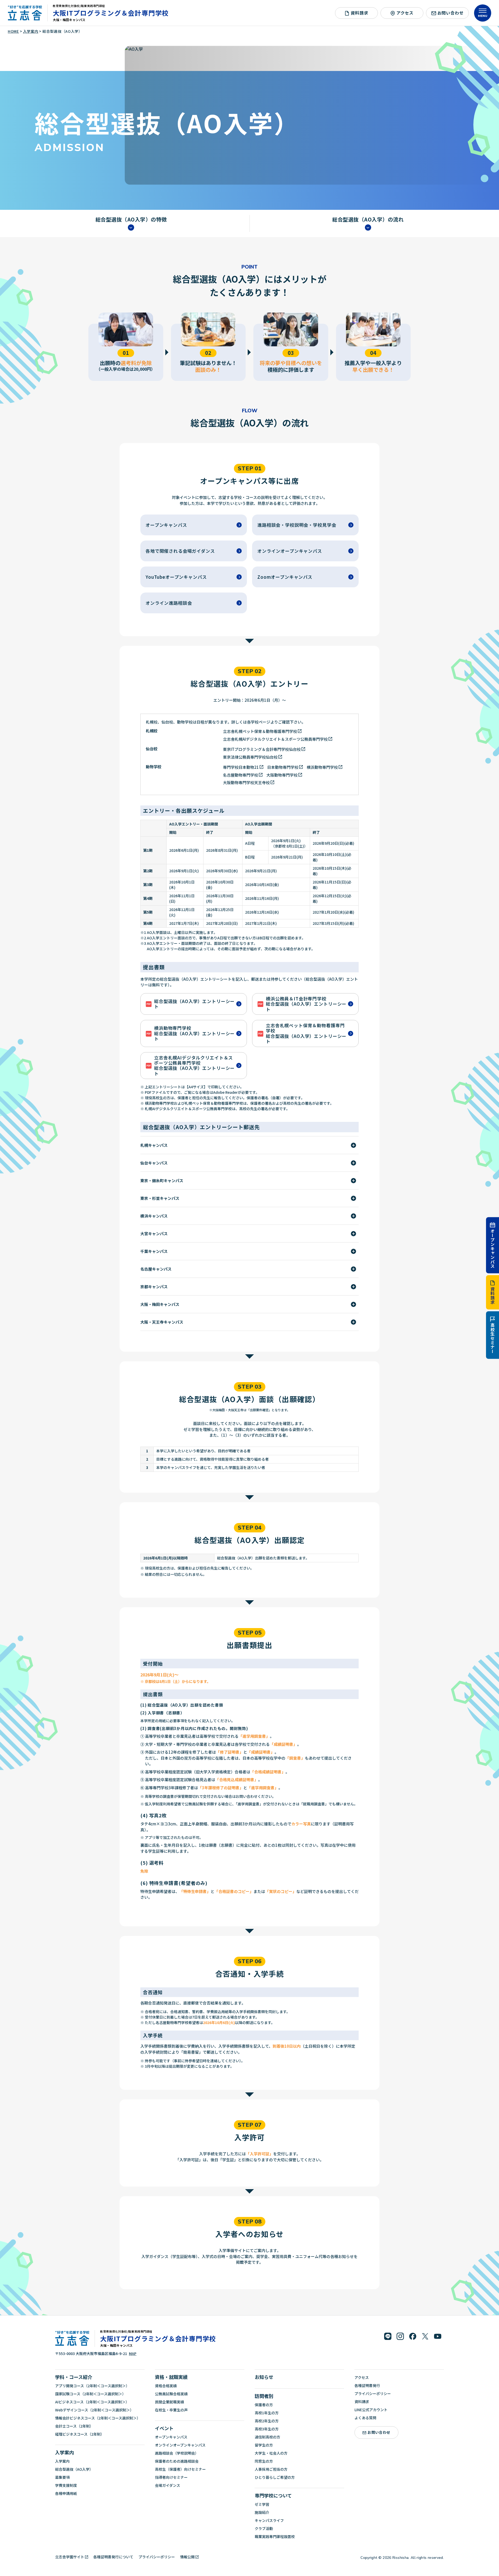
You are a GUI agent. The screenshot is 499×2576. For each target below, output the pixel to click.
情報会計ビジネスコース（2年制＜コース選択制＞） (98, 2418)
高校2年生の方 (267, 2421)
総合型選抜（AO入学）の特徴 (131, 220)
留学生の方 (264, 2445)
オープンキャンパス (493, 1248)
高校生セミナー (493, 1338)
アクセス (405, 13)
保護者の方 (264, 2405)
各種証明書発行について (113, 2557)
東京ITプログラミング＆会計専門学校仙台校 (262, 749)
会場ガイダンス (168, 2485)
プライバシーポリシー (373, 2393)
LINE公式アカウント (371, 2410)
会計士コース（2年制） (74, 2426)
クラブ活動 (264, 2528)
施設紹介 (262, 2512)
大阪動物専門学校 (282, 775)
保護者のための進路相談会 (177, 2461)
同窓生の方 (264, 2461)
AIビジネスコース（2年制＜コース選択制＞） (92, 2402)
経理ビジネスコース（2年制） (80, 2434)
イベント (164, 2428)
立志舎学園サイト (70, 2557)
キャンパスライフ (269, 2520)
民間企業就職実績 (169, 2402)
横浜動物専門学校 (322, 767)
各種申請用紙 (66, 2493)
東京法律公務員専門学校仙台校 (250, 757)
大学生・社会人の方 (271, 2453)
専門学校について (273, 2495)
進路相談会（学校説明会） (177, 2453)
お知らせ (264, 2377)
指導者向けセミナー (171, 2477)
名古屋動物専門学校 (241, 775)
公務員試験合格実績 (171, 2394)
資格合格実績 (166, 2386)
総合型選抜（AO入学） (74, 2469)
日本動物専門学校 (283, 767)
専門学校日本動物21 (241, 767)
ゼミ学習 (262, 2504)
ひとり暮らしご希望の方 (275, 2477)
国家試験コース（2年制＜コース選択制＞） (90, 2394)
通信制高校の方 (267, 2437)
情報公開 (187, 2557)
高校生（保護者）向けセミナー (180, 2469)
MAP (133, 2353)
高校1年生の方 (267, 2413)
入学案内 (64, 2452)
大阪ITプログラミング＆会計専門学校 (111, 13)
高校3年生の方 (267, 2429)
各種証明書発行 (367, 2385)
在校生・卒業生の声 (171, 2410)
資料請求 (493, 1296)
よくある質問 (365, 2418)
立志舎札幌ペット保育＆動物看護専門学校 (260, 731)
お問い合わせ (451, 13)
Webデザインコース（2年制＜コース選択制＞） (94, 2410)
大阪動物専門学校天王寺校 (246, 782)
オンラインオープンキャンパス (180, 2445)
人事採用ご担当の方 (271, 2469)
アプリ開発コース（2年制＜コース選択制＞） (92, 2386)
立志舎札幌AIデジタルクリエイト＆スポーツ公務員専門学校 (275, 739)
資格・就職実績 (171, 2377)
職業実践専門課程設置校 (275, 2536)
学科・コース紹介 (74, 2377)
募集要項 (62, 2477)
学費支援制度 (66, 2485)
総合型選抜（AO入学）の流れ (368, 220)
